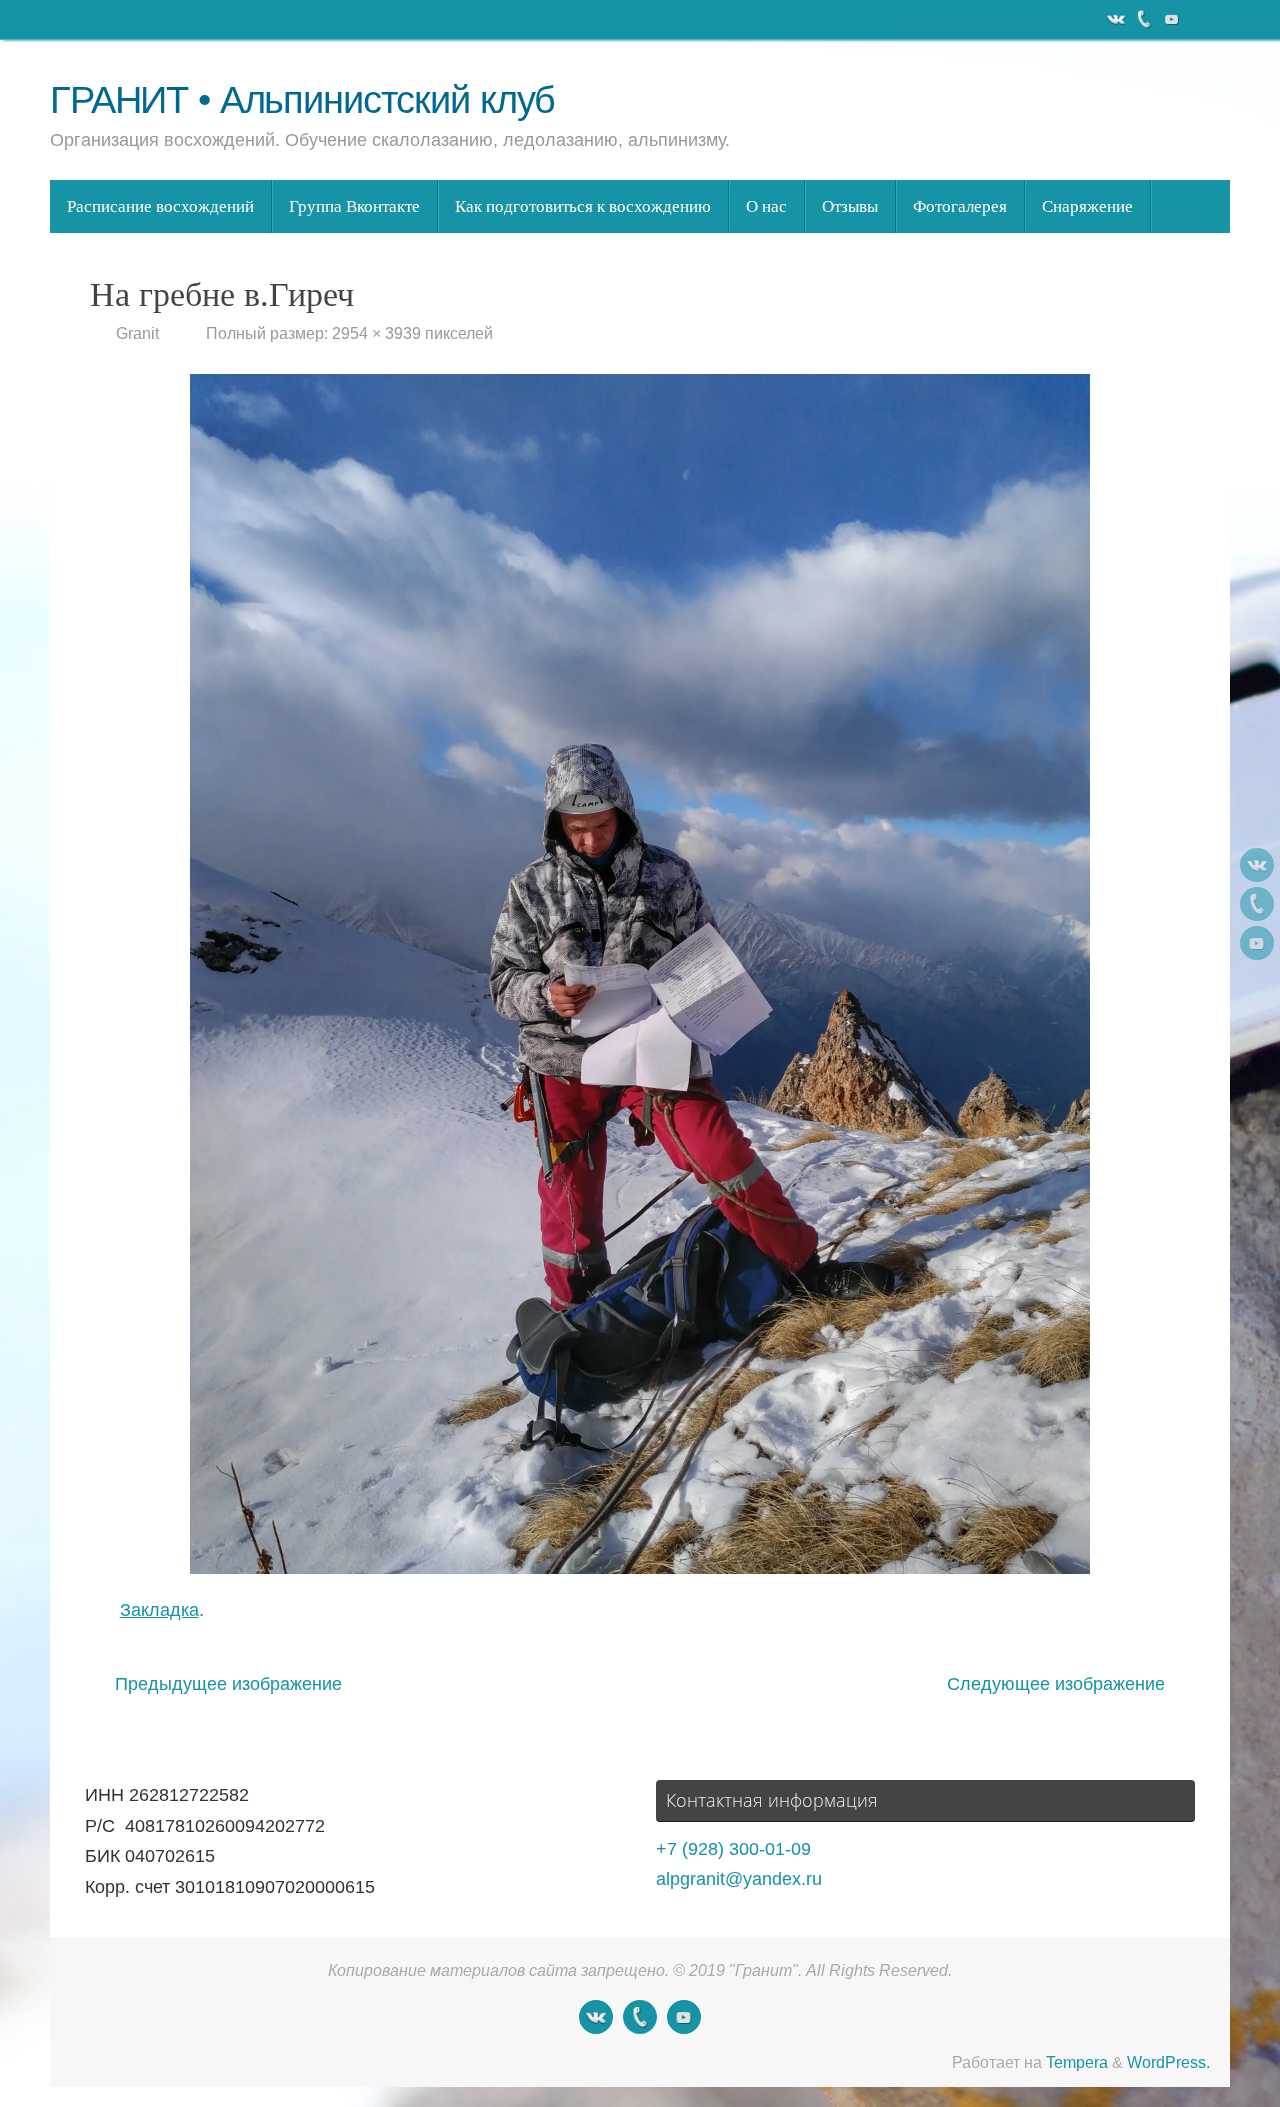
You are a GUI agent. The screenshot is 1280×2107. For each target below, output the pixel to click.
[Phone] (1142, 19)
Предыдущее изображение (228, 1684)
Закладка (159, 1610)
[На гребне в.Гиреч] (640, 974)
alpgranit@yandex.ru (739, 1879)
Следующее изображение (1056, 1684)
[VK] (1114, 19)
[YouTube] (1170, 19)
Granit (137, 333)
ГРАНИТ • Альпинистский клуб (302, 100)
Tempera (1077, 2062)
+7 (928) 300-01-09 (733, 1849)
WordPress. (1168, 2062)
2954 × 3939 (376, 333)
